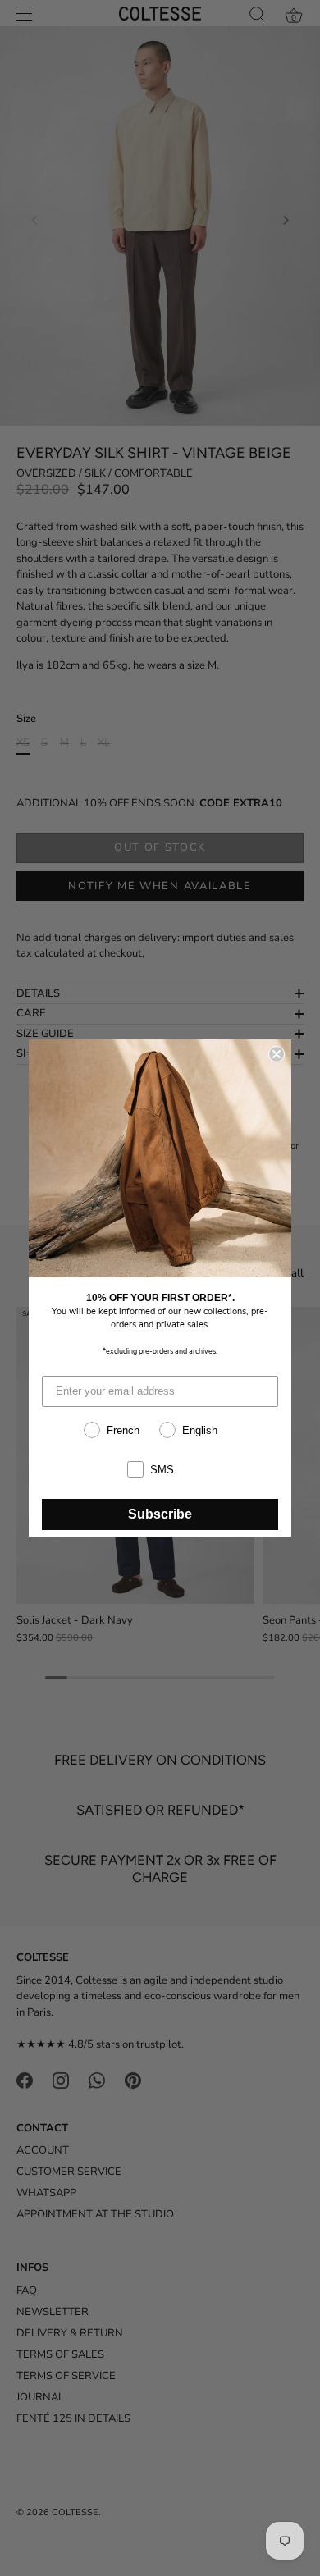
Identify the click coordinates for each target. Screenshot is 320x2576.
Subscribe (160, 1514)
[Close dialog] (277, 1054)
